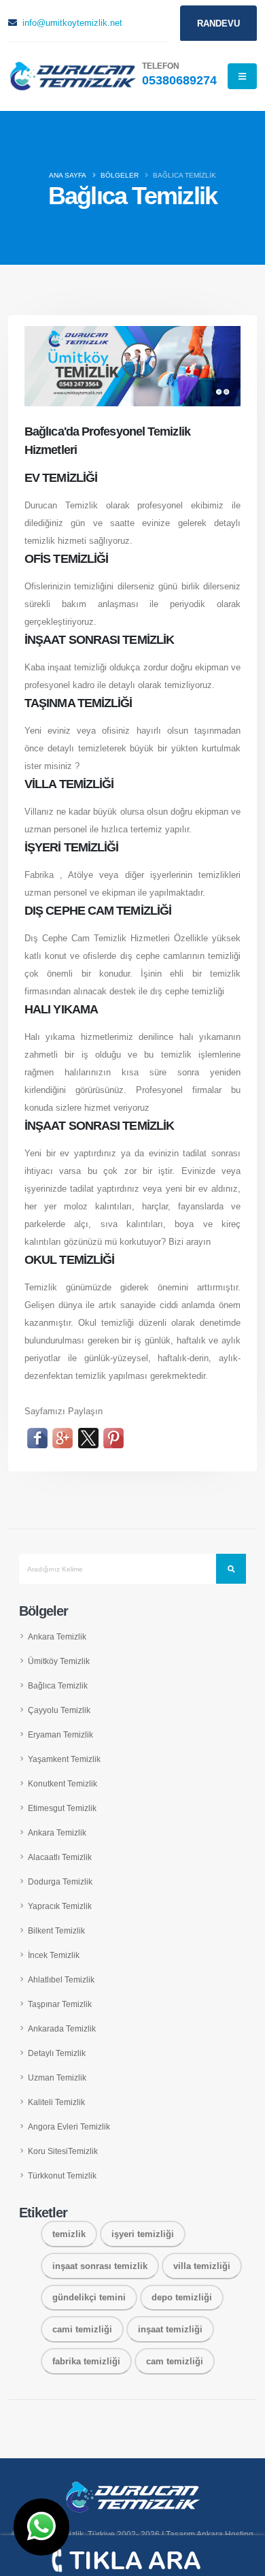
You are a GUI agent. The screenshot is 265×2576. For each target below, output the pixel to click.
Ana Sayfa (68, 175)
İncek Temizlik (54, 1955)
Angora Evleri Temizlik (69, 2126)
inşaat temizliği (170, 2329)
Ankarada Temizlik (62, 2028)
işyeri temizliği (143, 2234)
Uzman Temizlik (57, 2077)
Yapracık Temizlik (60, 1906)
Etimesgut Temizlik (62, 1808)
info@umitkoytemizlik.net (72, 23)
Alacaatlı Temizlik (60, 1857)
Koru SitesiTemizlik (63, 2151)
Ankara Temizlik (57, 1636)
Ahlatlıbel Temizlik (61, 1979)
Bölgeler (120, 175)
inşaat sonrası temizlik (100, 2266)
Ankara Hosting (225, 2534)
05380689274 (179, 80)
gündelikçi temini (89, 2297)
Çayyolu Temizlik (59, 1710)
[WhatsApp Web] (41, 2527)
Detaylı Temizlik (57, 2053)
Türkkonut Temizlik (62, 2175)
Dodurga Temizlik (60, 1881)
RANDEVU (218, 23)
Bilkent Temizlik (56, 1930)
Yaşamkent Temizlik (64, 1759)
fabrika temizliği (86, 2361)
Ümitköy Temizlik (59, 1661)
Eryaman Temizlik (60, 1734)
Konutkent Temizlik (63, 1783)
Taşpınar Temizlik (60, 2004)
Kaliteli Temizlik (56, 2102)
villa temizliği (202, 2266)
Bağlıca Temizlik (58, 1685)
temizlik (69, 2234)
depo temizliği (182, 2297)
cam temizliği (175, 2361)
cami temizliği (82, 2329)
